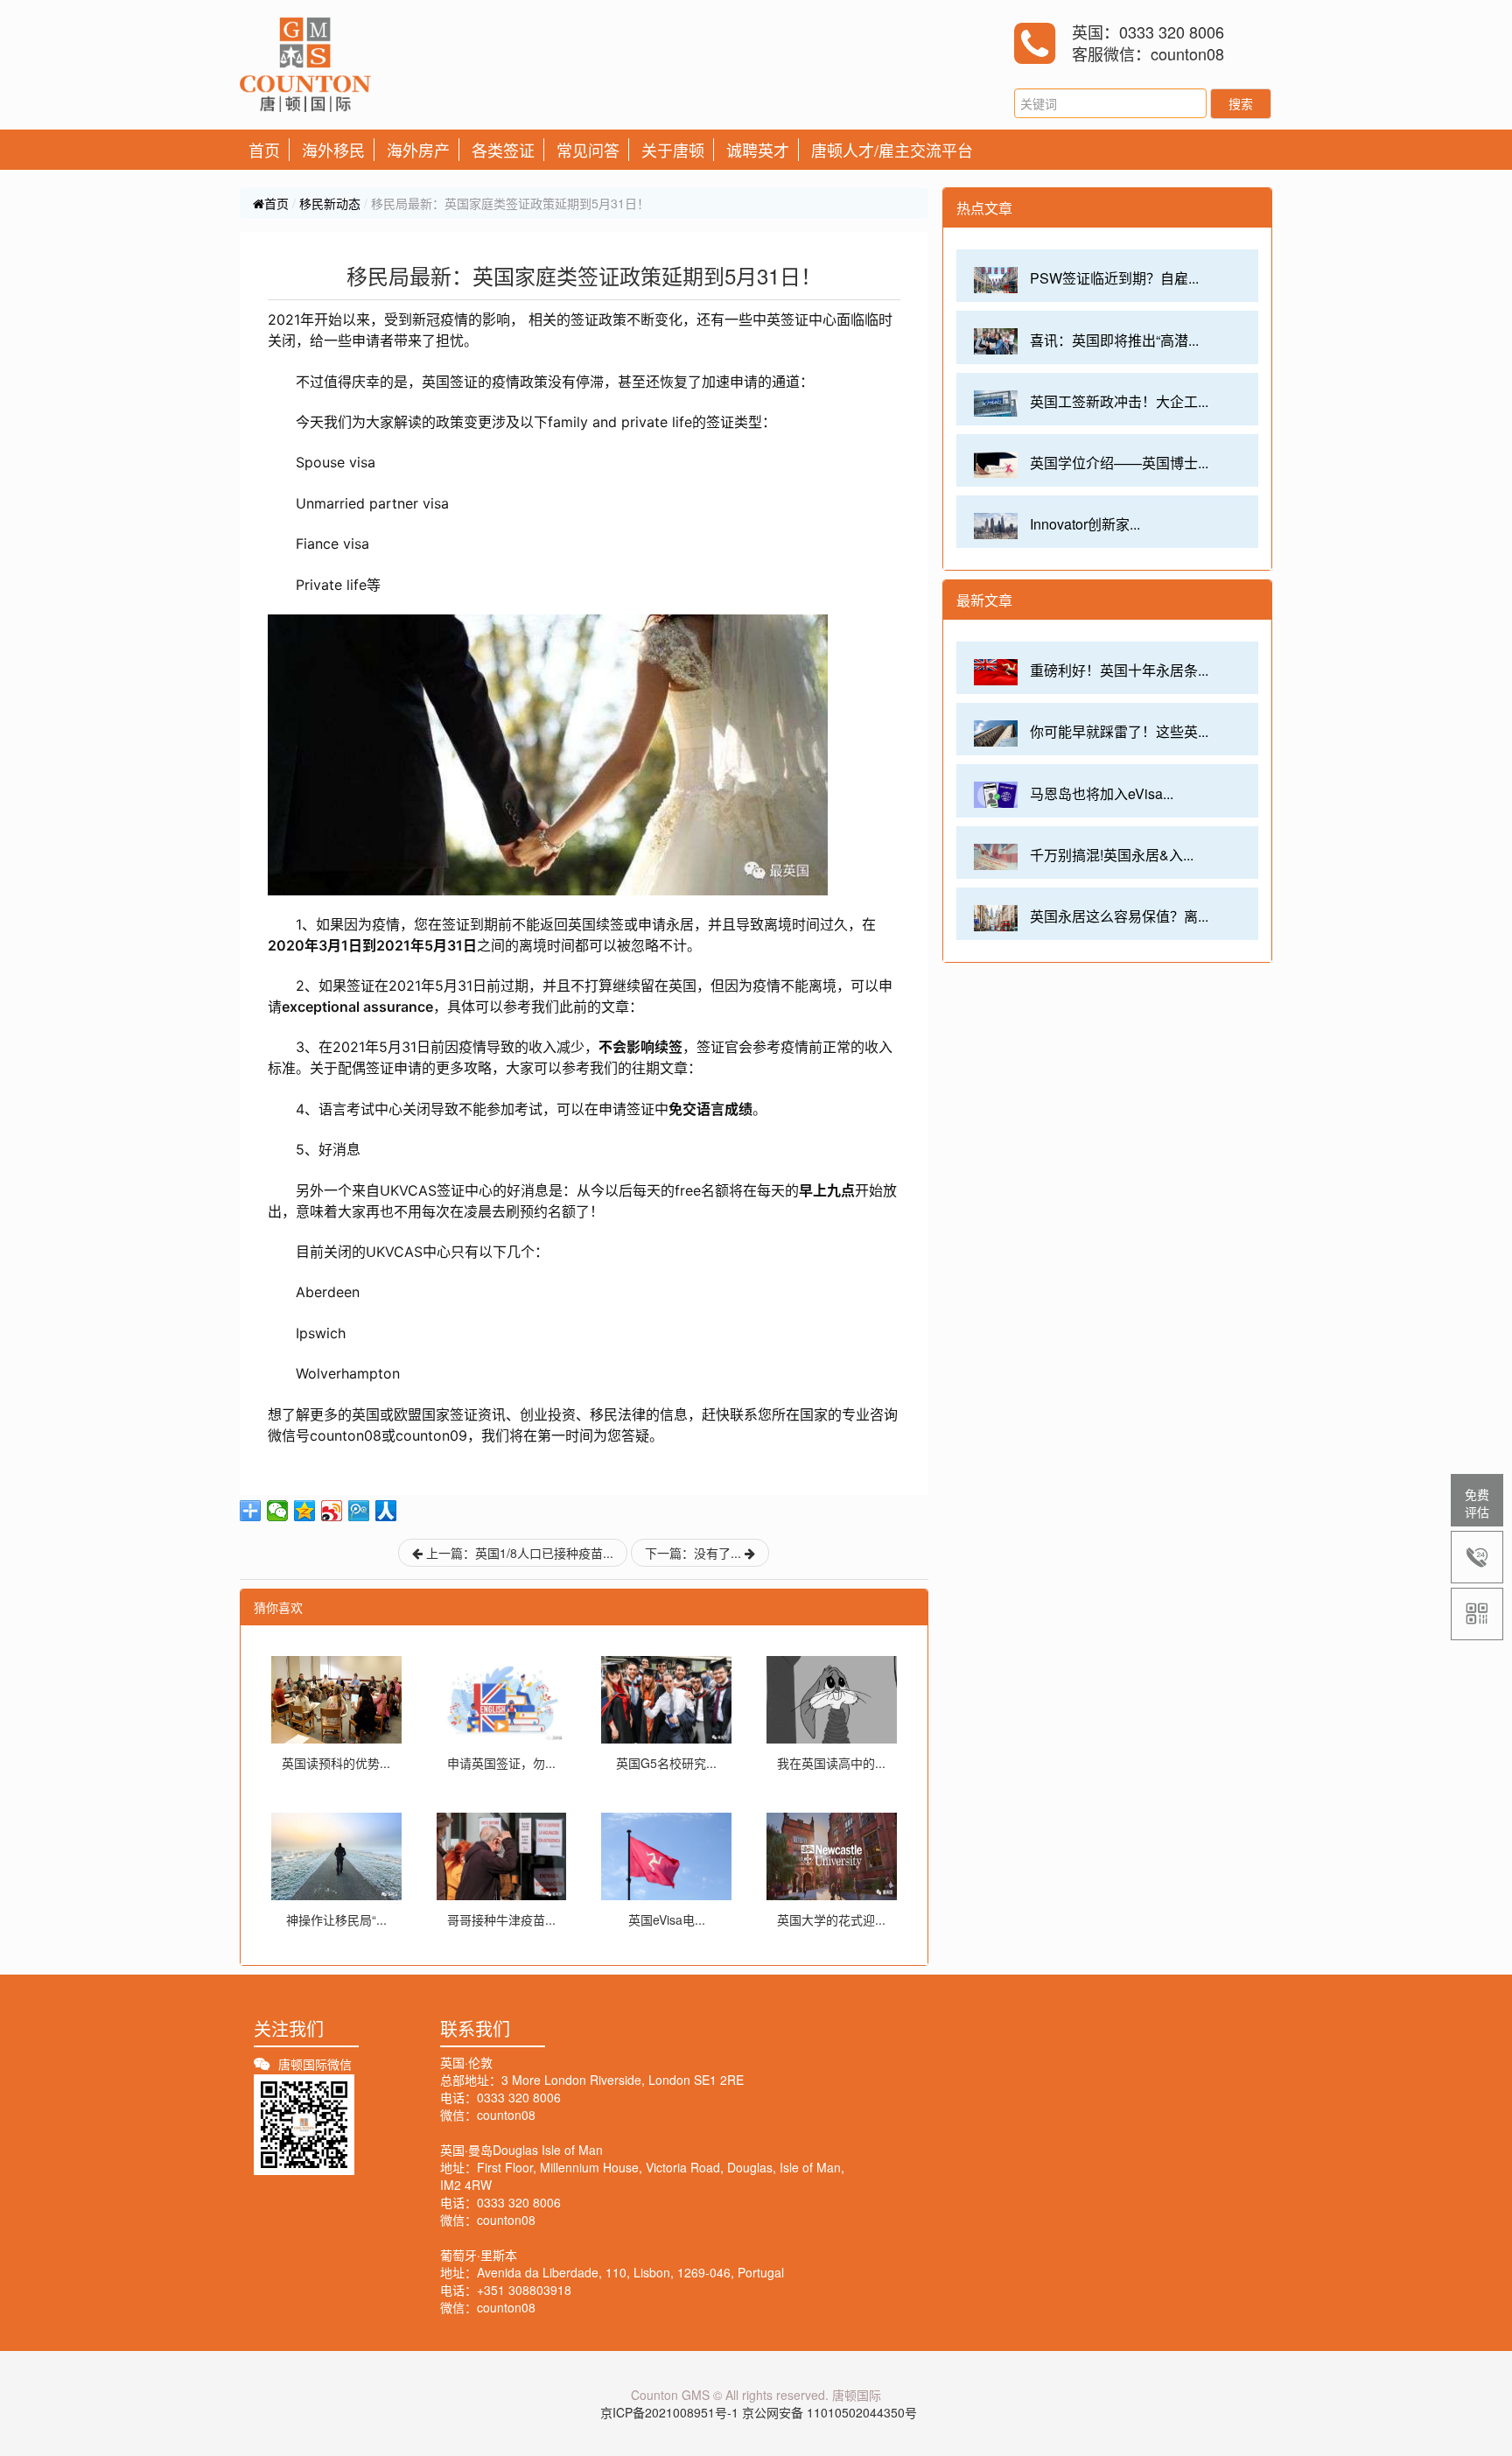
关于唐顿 (673, 150)
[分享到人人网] (386, 1511)
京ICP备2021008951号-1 (669, 2412)
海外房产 (418, 150)
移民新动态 (330, 203)
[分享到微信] (278, 1511)
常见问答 (588, 150)
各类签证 (503, 150)
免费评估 (1477, 1503)
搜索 (1241, 103)
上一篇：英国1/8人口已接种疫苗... (518, 1553)
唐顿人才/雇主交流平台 (892, 150)
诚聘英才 (758, 150)
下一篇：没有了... (695, 1553)
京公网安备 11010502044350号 (829, 2412)
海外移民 (333, 150)
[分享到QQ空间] (305, 1511)
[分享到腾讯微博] (359, 1511)
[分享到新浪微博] (332, 1511)
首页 (264, 150)
